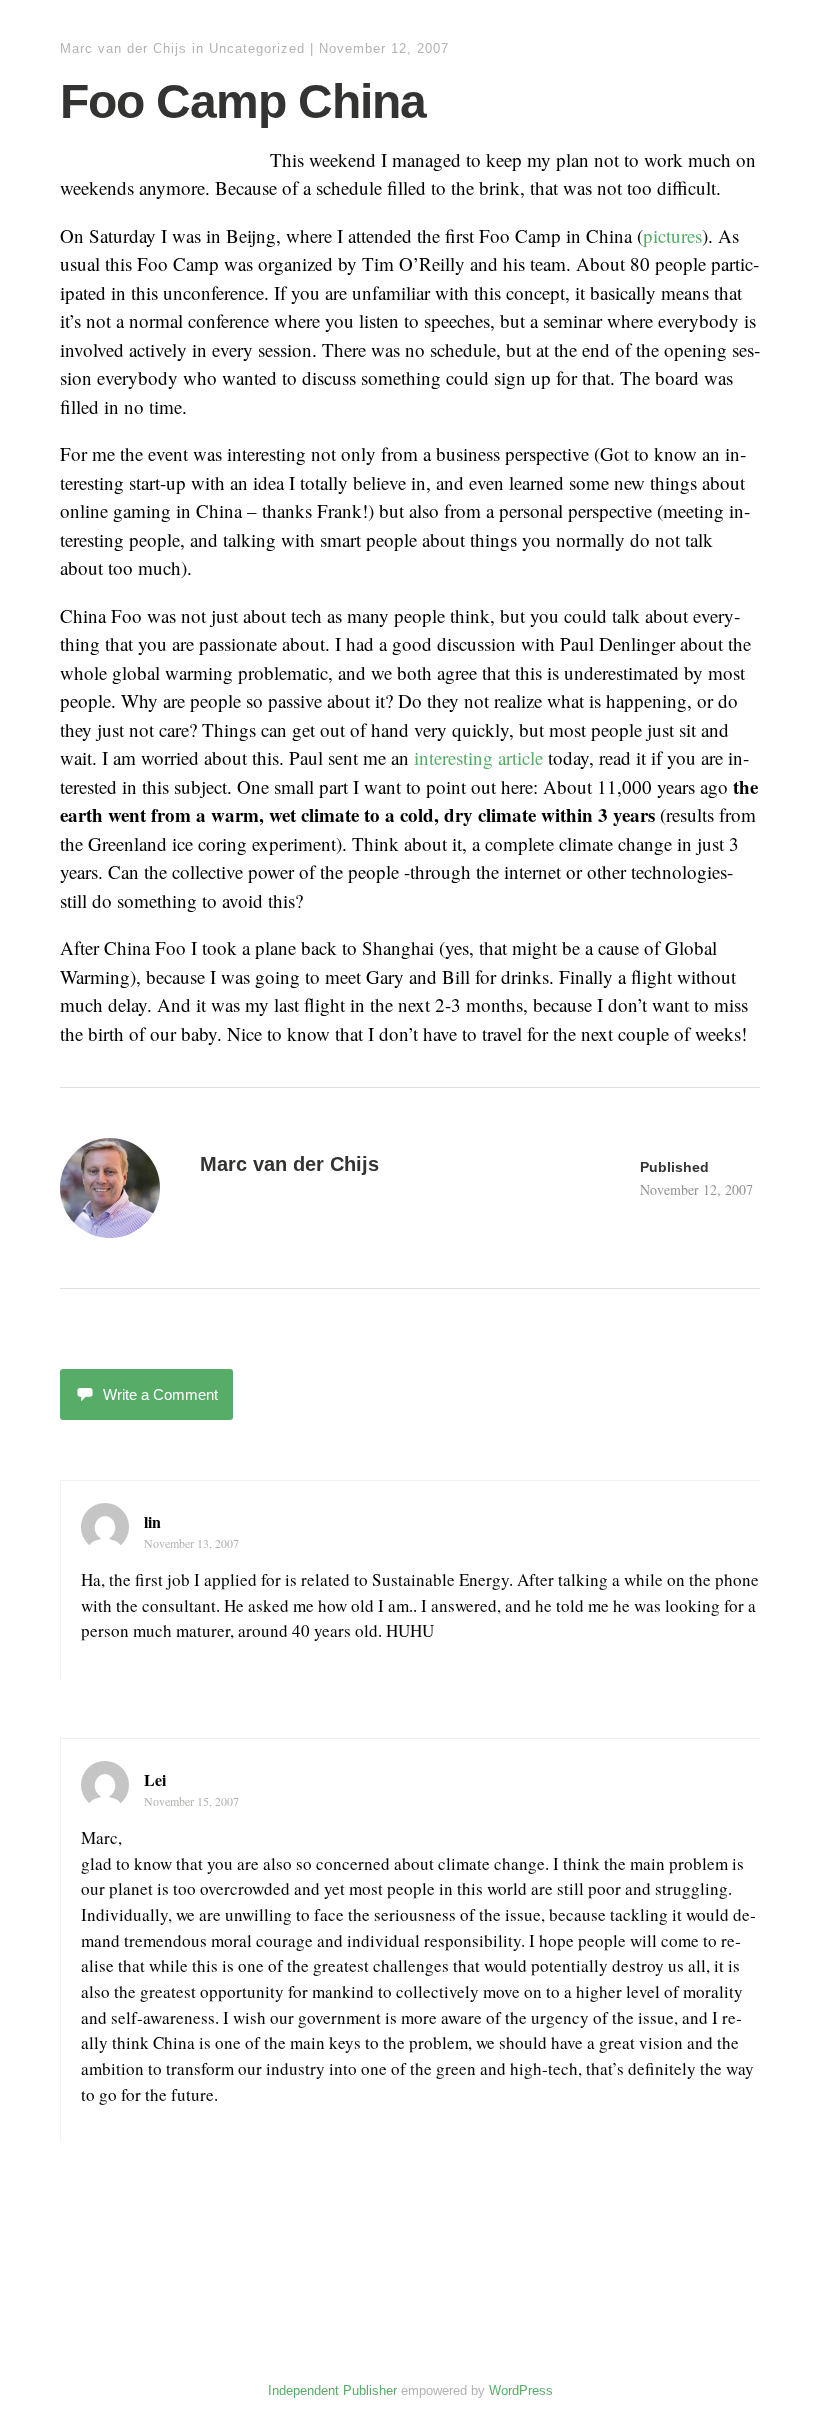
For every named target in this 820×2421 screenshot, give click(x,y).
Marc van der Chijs (123, 48)
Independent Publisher (332, 2390)
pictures (672, 235)
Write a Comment (160, 1394)
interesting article (478, 757)
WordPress (521, 2390)
